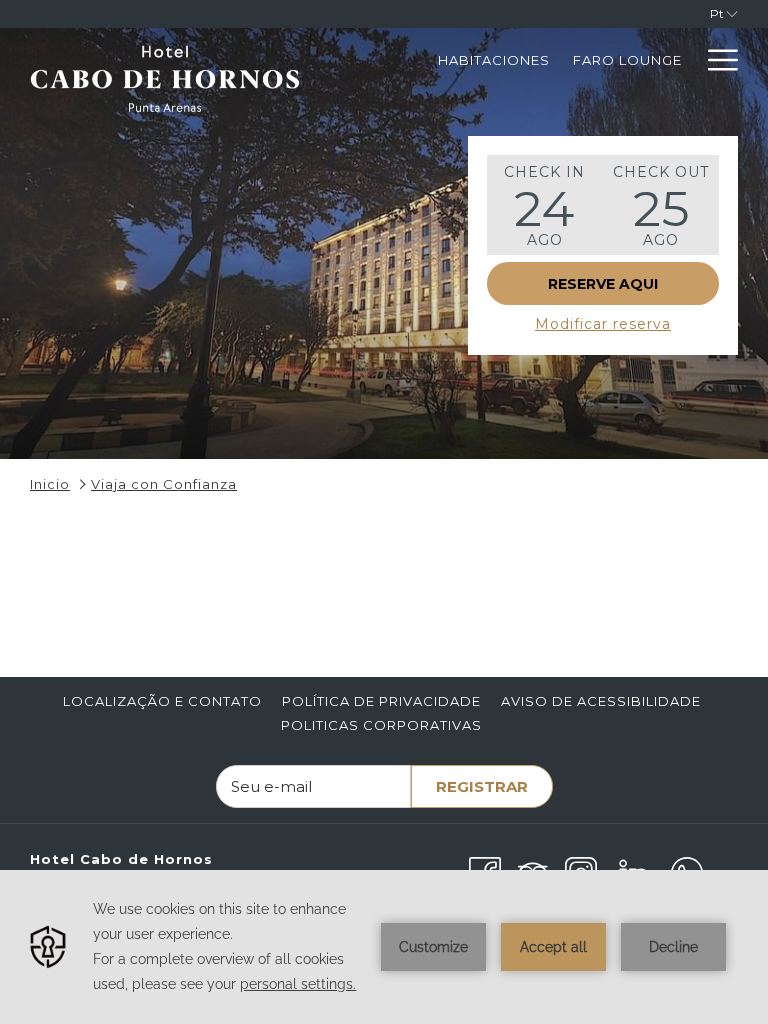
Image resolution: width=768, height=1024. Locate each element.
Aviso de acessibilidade (601, 701)
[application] (384, 947)
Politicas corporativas (381, 725)
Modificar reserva (603, 324)
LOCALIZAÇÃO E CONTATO (162, 701)
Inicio (50, 484)
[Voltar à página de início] (165, 88)
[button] (545, 205)
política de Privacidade (381, 701)
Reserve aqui (603, 284)
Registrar (482, 786)
